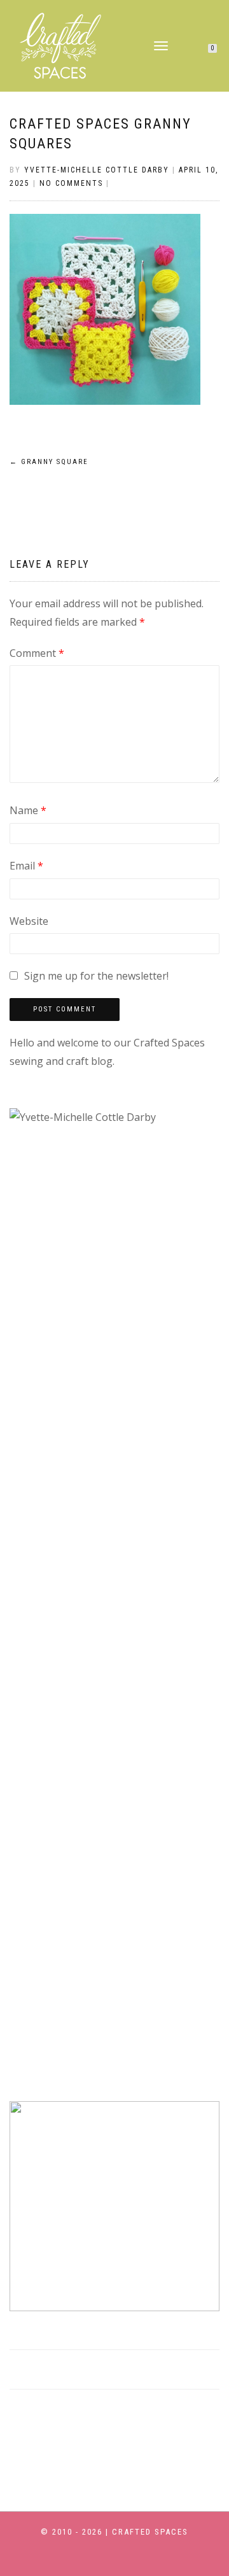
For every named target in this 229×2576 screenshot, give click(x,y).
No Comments (71, 183)
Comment (37, 653)
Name (28, 810)
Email (26, 866)
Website (29, 921)
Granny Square (49, 462)
